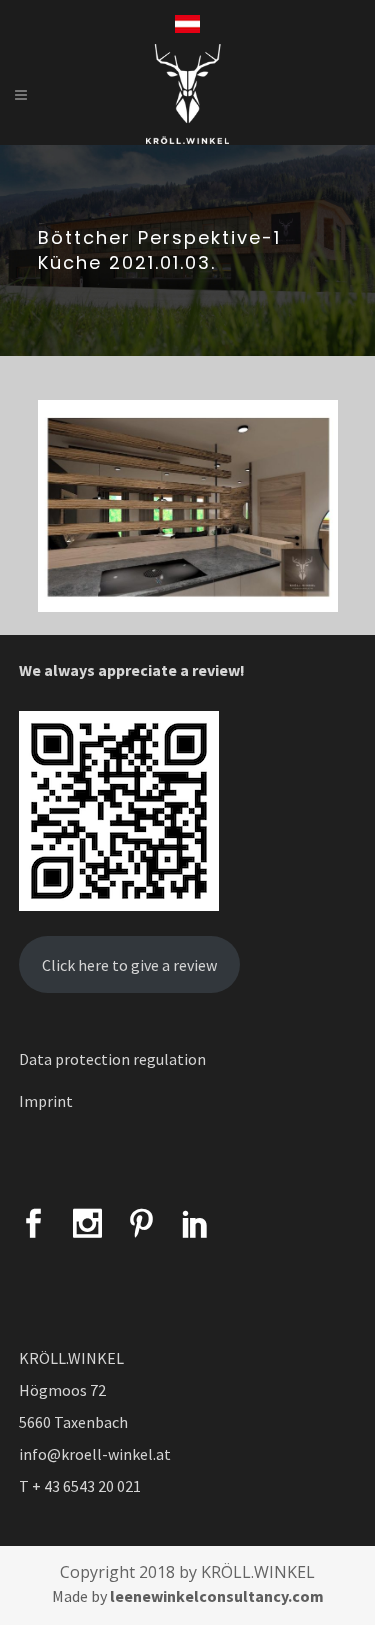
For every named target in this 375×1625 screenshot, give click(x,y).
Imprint (46, 1101)
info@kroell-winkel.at (95, 1454)
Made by (188, 1596)
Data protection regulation (112, 1059)
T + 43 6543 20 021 (80, 1486)
